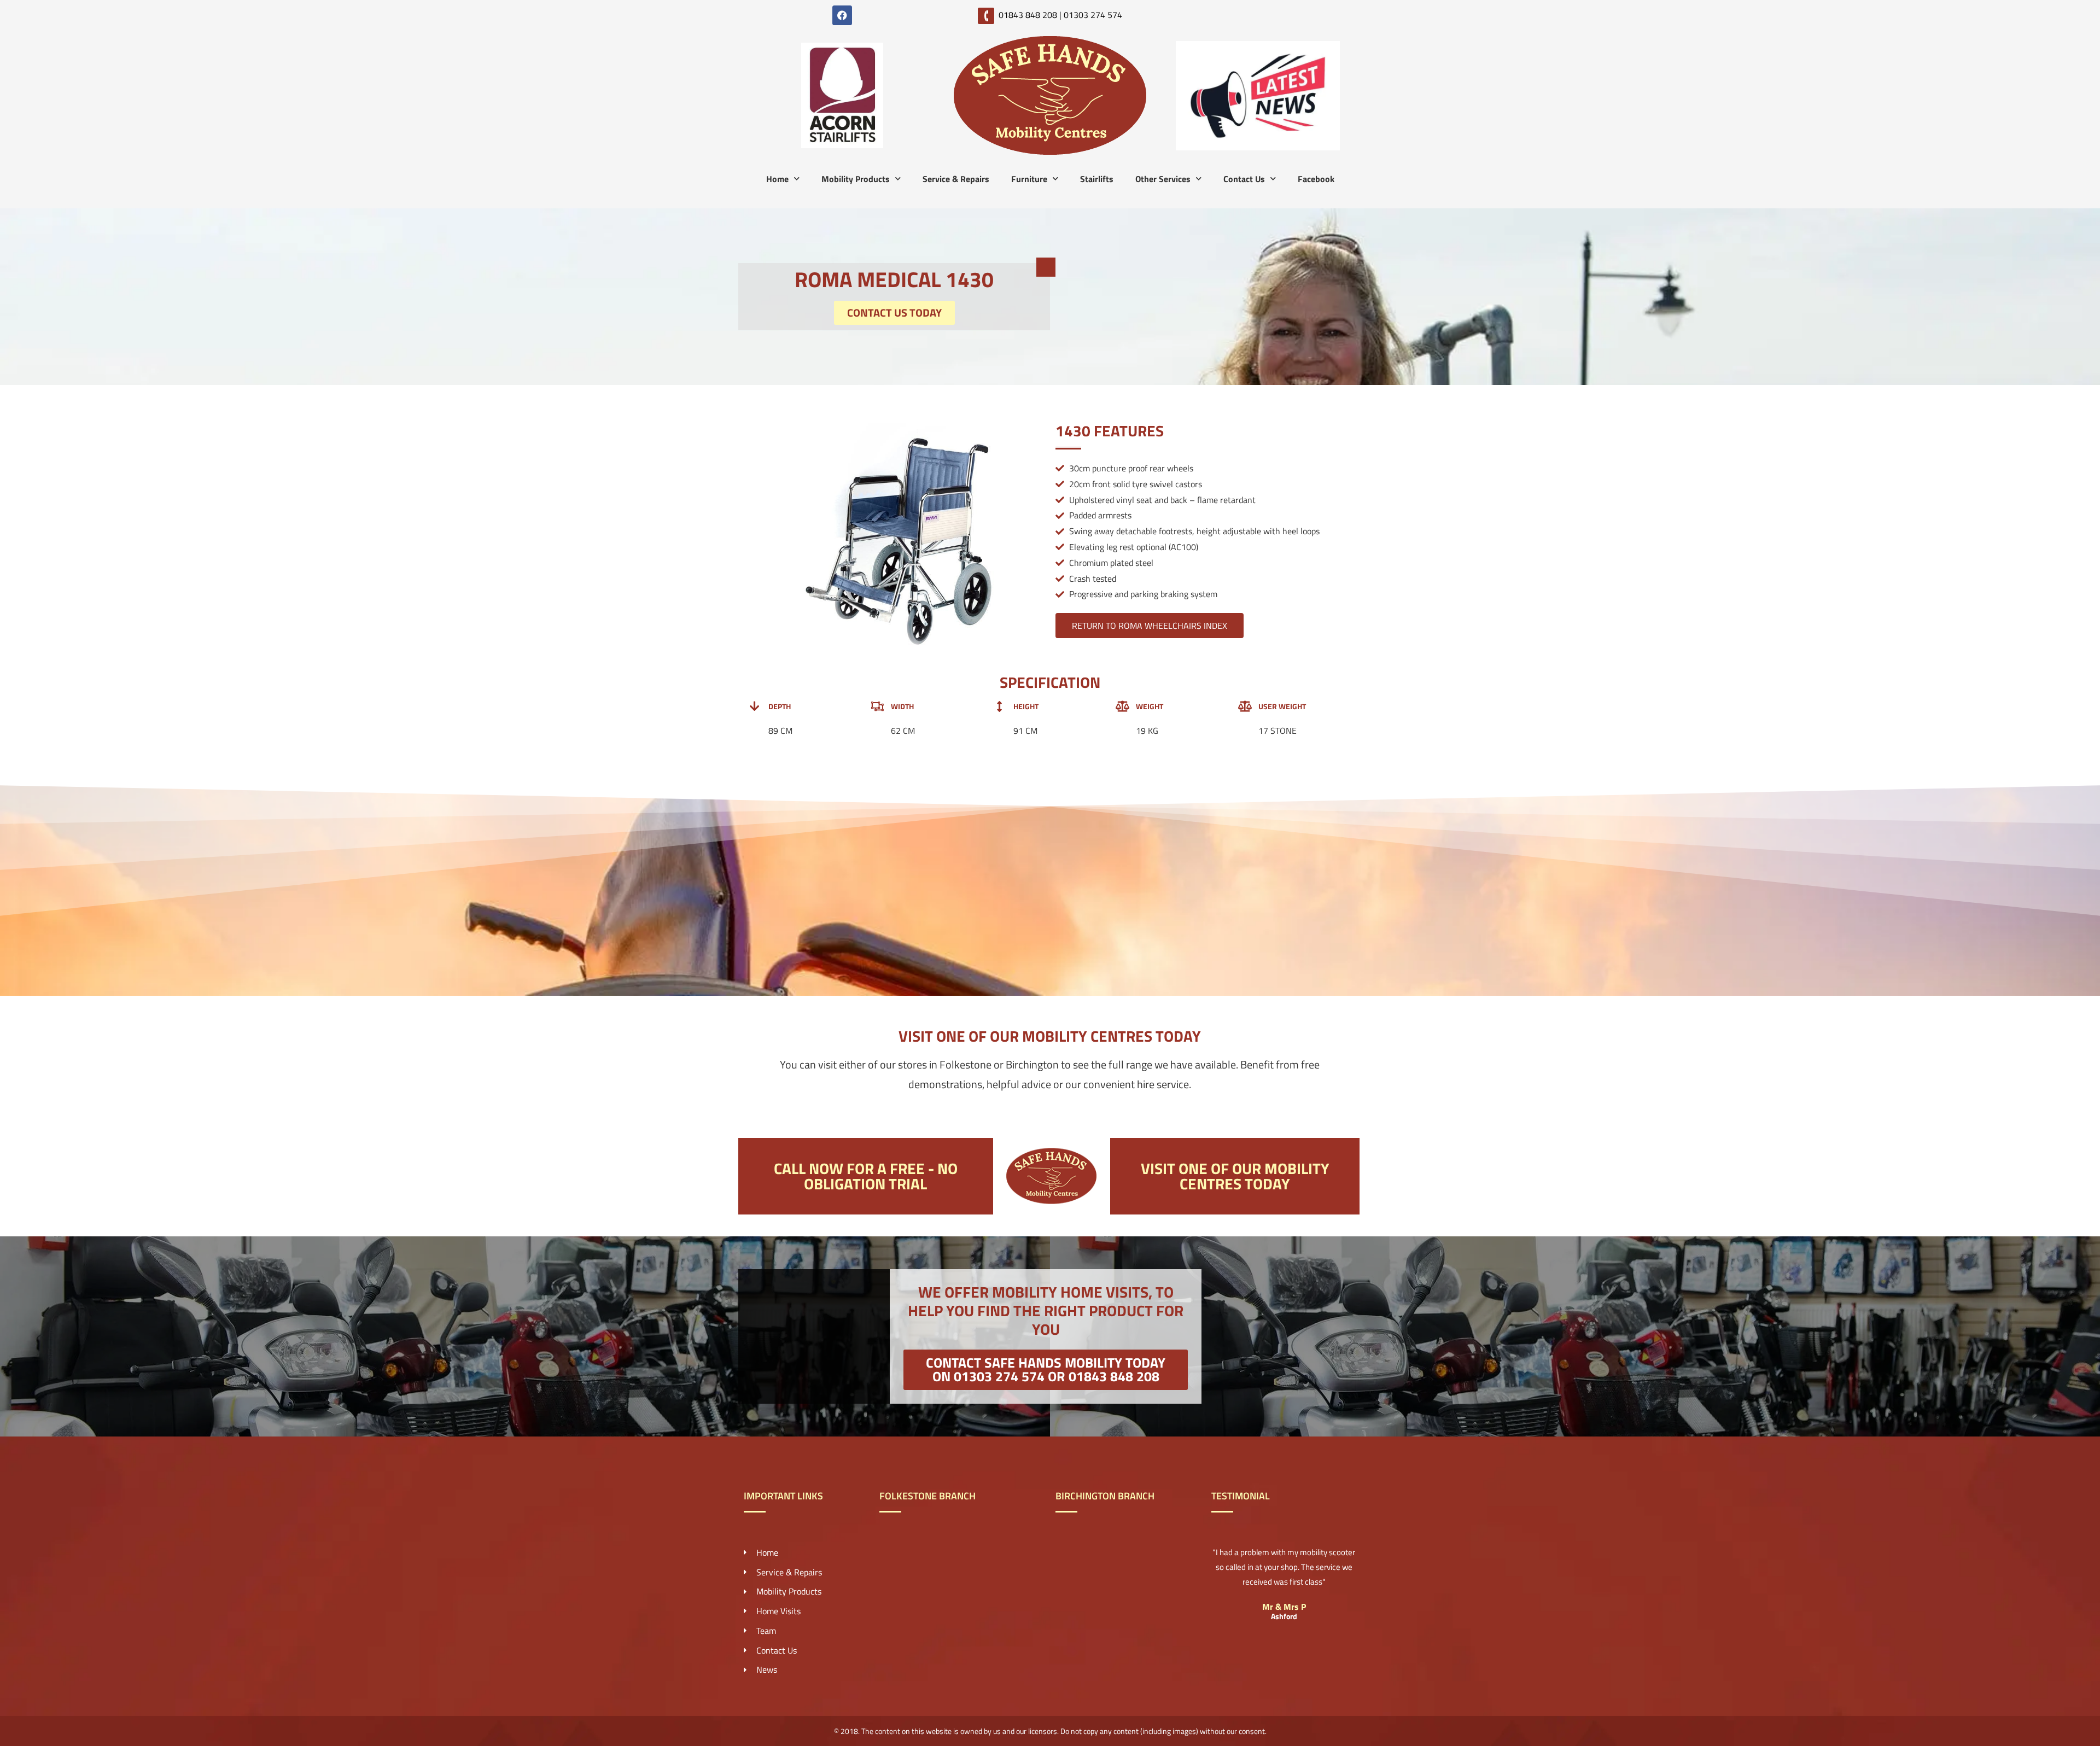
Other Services (1163, 179)
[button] (1046, 1370)
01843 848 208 (1028, 15)
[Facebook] (842, 15)
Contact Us (1244, 179)
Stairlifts (1097, 179)
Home (777, 179)
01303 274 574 (1093, 15)
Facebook (1316, 179)
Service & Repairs (956, 179)
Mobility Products (856, 179)
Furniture (1029, 179)
